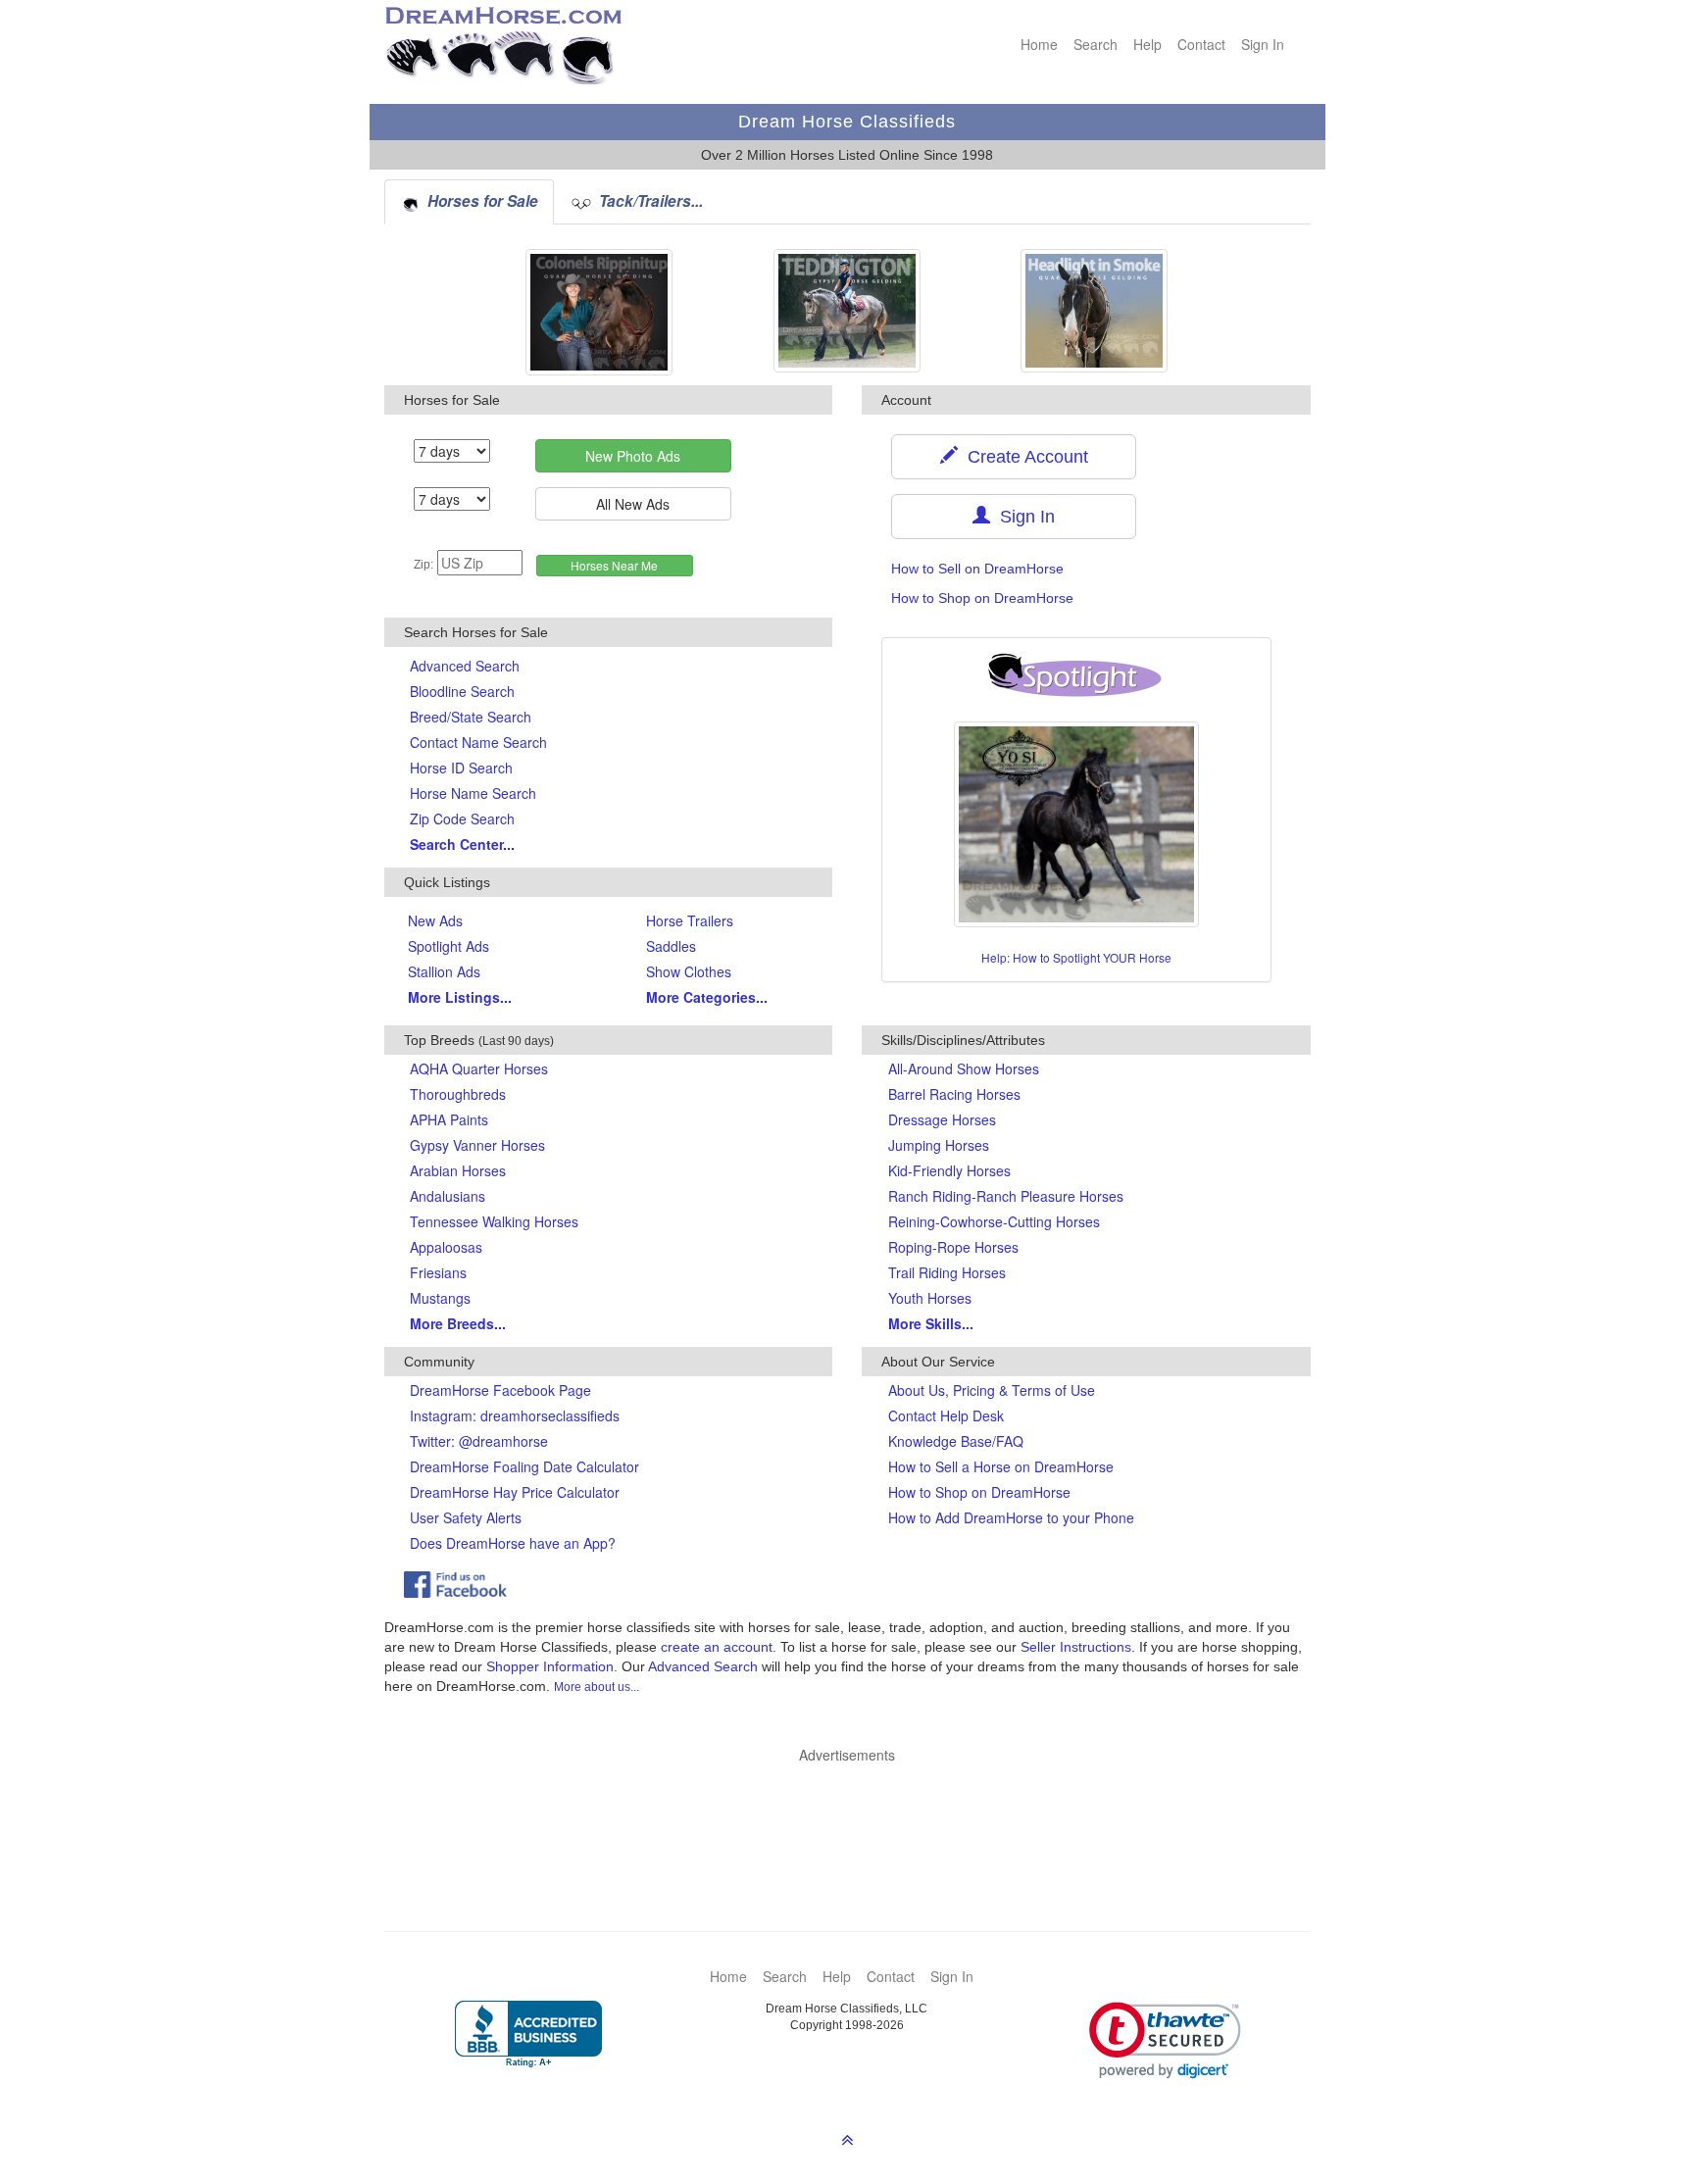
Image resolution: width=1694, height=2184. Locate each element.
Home (1039, 44)
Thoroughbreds (458, 1094)
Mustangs (440, 1298)
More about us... (597, 1687)
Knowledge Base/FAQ (956, 1441)
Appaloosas (446, 1247)
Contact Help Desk (946, 1415)
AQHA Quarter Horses (479, 1068)
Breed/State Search (471, 717)
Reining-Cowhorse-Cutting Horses (994, 1221)
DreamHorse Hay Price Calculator (515, 1492)
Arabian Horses (458, 1170)
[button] (1165, 2040)
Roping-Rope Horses (953, 1247)
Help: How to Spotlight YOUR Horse (1076, 957)
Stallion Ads (444, 971)
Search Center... (462, 844)
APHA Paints (449, 1119)
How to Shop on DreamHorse (982, 598)
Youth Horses (930, 1298)
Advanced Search (465, 666)
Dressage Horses (942, 1119)
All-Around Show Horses (964, 1068)
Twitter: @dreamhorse (479, 1441)
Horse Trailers (690, 920)
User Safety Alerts (466, 1517)
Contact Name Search (478, 742)
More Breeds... (458, 1323)
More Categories (707, 997)
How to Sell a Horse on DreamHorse (1001, 1466)
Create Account (1023, 457)
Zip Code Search (462, 819)
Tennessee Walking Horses (494, 1221)
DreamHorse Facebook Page (500, 1390)
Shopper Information (550, 1666)
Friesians (438, 1272)
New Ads (435, 920)
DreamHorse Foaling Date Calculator (524, 1466)
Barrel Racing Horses (954, 1094)
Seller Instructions (1076, 1647)
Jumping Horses (939, 1145)
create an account (717, 1647)
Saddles (671, 946)
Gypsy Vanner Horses (477, 1145)
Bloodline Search (462, 691)
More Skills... (931, 1323)
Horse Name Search (473, 793)
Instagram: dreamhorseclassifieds (515, 1415)
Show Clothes (689, 971)
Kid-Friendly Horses (949, 1170)
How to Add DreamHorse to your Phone (1011, 1517)
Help (1147, 44)
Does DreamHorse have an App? (513, 1543)
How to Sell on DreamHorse (977, 569)
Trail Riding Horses (947, 1272)
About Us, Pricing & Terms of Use (992, 1390)
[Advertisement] (857, 1818)
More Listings (460, 997)
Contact (1201, 44)
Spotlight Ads (448, 946)
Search (1096, 44)
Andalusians (448, 1196)
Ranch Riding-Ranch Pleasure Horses (1006, 1196)
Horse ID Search (461, 768)
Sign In (1263, 44)
